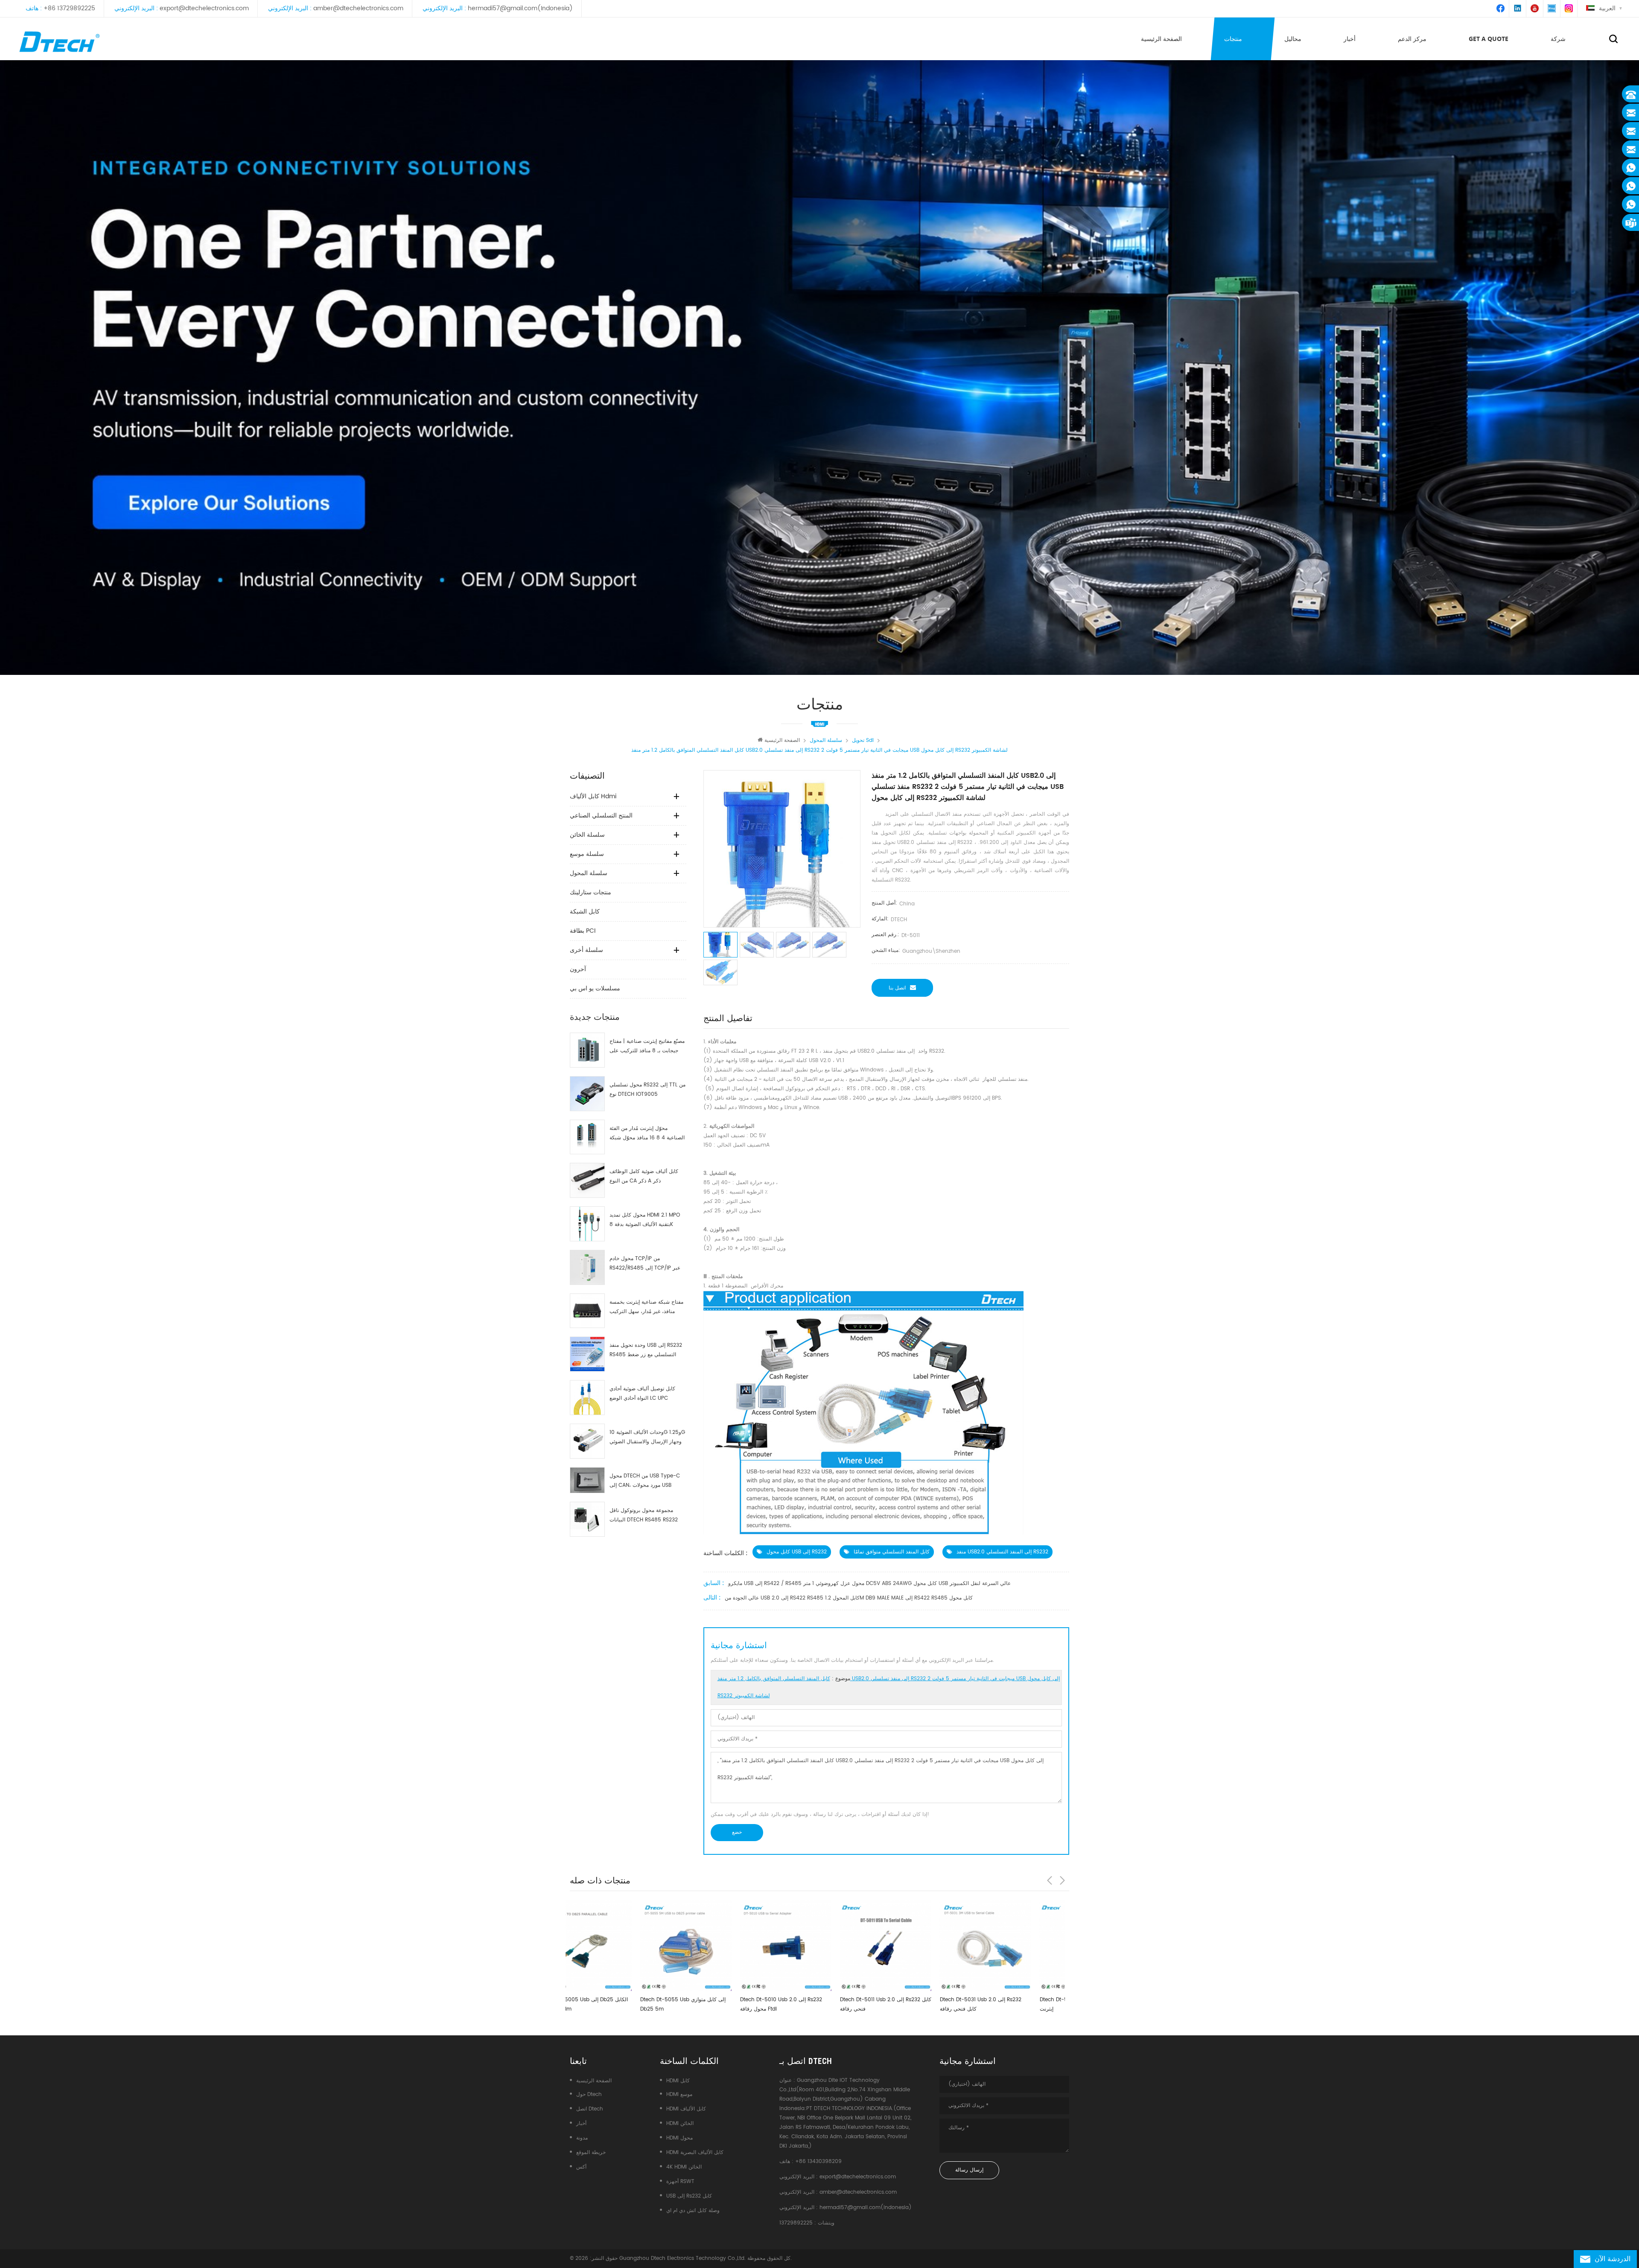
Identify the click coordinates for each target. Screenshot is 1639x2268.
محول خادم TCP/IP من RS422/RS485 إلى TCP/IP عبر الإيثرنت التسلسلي (645, 1264)
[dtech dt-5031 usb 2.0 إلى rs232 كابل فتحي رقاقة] (725, 1945)
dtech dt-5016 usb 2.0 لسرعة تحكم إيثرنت (822, 2004)
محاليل (1293, 39)
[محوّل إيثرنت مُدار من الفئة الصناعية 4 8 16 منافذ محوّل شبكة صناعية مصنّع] (587, 1137)
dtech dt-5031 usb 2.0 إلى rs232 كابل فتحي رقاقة (720, 2004)
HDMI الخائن (680, 2124)
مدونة (582, 2138)
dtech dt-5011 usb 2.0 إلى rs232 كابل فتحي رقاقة (625, 2004)
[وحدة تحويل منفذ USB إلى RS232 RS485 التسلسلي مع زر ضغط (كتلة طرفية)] (587, 1354)
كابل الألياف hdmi (593, 796)
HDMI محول (680, 2138)
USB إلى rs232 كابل (689, 2196)
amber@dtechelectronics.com (358, 8)
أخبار (1350, 39)
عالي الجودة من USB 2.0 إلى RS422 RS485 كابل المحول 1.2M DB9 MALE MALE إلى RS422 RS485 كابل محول (849, 1598)
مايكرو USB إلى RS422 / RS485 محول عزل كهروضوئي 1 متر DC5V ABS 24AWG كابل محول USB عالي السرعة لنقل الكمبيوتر (869, 1584)
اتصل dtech (590, 2109)
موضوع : (889, 1687)
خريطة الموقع (591, 2153)
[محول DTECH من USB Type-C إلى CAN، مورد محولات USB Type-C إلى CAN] (587, 1480)
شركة (1558, 39)
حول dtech (589, 2094)
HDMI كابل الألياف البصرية (695, 2153)
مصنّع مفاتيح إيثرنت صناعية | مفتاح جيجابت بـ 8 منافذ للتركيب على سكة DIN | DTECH (647, 1046)
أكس (581, 2167)
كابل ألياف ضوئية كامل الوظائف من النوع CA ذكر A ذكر (644, 1176)
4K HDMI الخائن (684, 2167)
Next (1062, 1880)
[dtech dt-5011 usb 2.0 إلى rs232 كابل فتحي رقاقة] (625, 1945)
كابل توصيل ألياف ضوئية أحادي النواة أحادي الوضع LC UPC (642, 1394)
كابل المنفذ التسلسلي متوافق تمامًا (892, 1552)
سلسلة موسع (587, 854)
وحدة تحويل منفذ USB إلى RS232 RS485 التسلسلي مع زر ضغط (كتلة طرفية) (646, 1350)
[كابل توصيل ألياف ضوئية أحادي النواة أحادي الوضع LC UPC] (587, 1398)
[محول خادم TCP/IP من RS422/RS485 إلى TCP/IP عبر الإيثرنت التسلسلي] (587, 1267)
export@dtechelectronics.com (204, 8)
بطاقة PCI (583, 931)
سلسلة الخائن (587, 835)
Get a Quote (1489, 39)
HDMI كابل (678, 2081)
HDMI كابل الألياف (686, 2109)
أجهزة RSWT (680, 2182)
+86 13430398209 (818, 2161)
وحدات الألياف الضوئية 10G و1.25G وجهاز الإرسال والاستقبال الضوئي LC (647, 1438)
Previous (1050, 1880)
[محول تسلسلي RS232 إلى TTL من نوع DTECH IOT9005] (587, 1094)
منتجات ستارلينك (591, 892)
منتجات (1233, 39)
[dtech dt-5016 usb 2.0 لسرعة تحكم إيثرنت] (825, 1945)
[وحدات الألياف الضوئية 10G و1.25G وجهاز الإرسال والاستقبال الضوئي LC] (587, 1441)
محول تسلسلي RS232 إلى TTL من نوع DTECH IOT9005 (647, 1090)
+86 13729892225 (69, 8)
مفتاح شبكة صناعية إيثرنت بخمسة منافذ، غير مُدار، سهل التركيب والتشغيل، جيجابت (646, 1307)
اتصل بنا (897, 988)
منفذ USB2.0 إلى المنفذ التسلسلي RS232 (1002, 1552)
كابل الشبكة (585, 912)
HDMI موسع (679, 2094)
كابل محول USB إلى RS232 (797, 1552)
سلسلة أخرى (586, 950)
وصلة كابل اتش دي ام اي (693, 2211)
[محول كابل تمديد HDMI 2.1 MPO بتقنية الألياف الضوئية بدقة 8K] (587, 1224)
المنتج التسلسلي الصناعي (601, 816)
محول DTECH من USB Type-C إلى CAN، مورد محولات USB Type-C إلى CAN (645, 1481)
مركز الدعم (1412, 39)
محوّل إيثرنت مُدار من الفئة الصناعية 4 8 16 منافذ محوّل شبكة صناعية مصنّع (647, 1134)
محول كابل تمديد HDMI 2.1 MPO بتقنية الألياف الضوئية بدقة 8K (645, 1220)
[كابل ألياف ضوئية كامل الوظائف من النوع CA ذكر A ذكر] (587, 1180)
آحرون (578, 969)
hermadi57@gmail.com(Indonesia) (520, 8)
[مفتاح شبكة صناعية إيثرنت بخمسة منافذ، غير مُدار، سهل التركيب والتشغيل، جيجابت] (587, 1311)
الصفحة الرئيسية (1161, 39)
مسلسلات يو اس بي (595, 988)
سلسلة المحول (589, 873)
